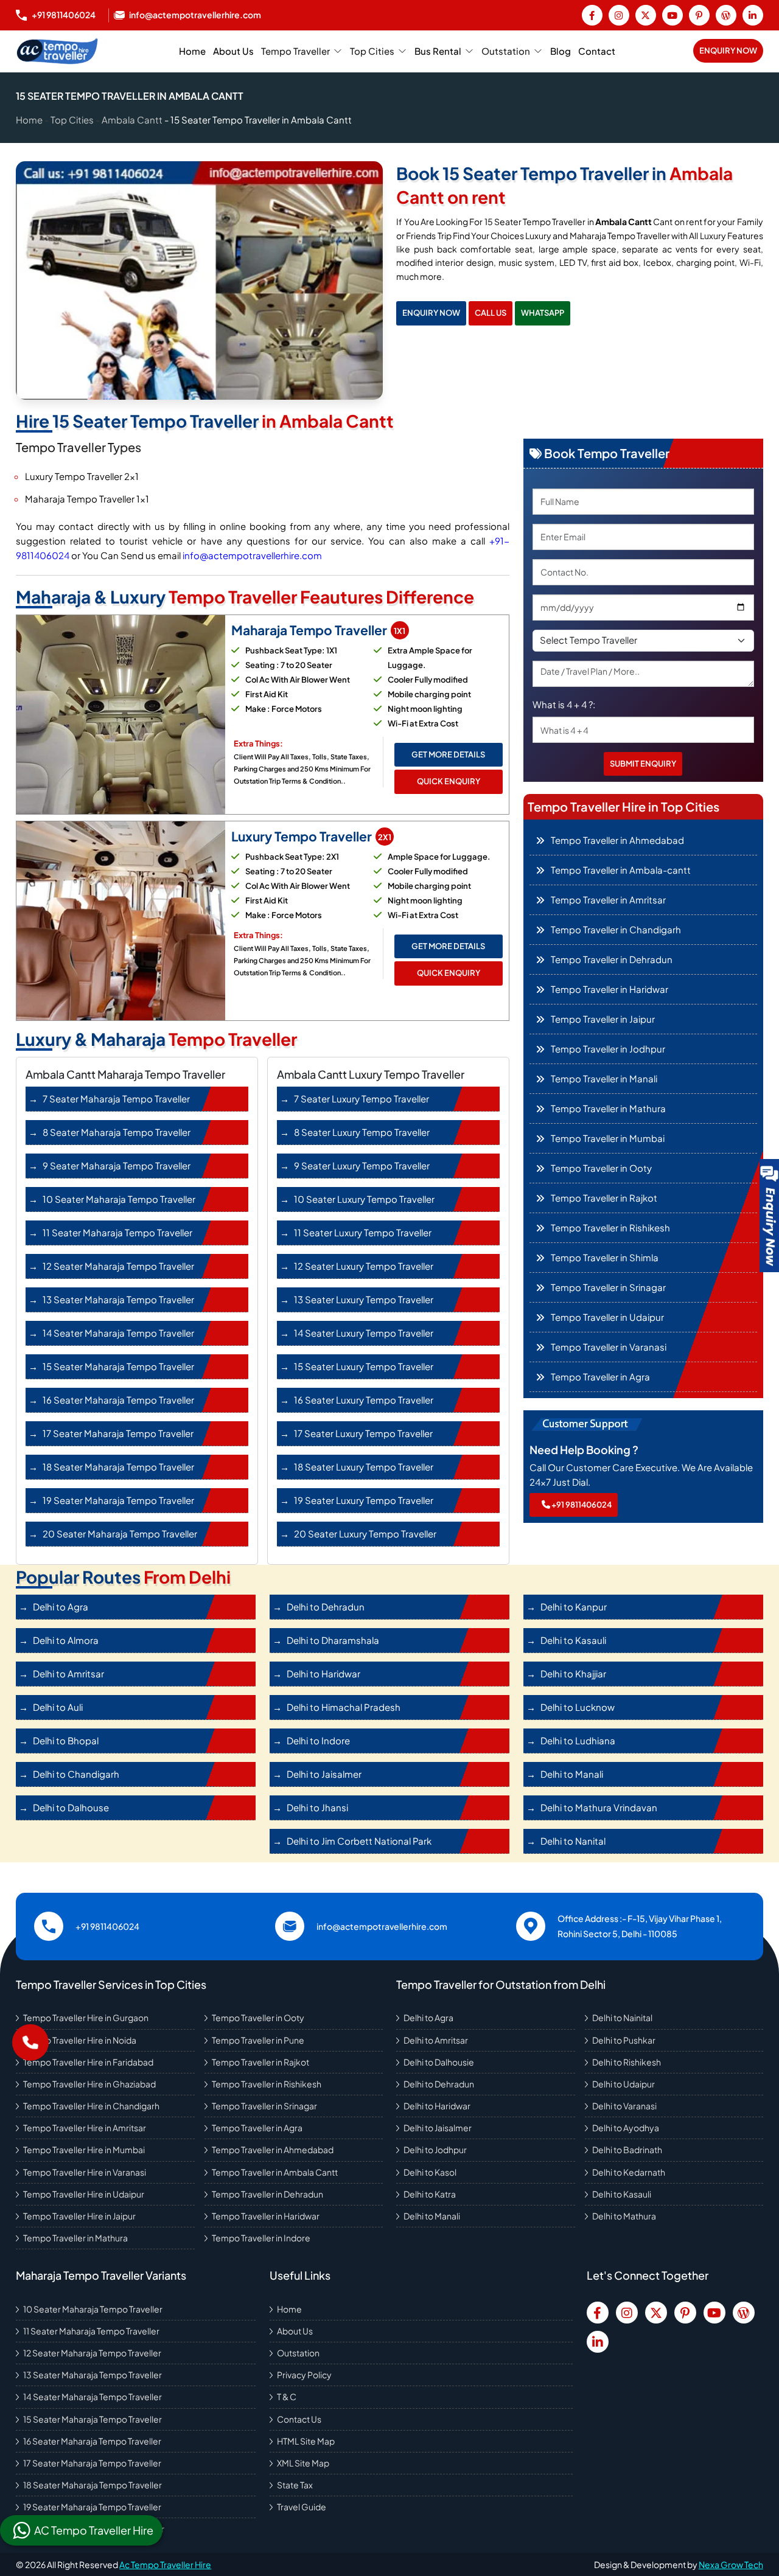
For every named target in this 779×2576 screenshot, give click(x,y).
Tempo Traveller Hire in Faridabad (88, 2062)
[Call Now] (30, 2042)
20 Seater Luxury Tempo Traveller (365, 1533)
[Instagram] (619, 15)
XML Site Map (303, 2463)
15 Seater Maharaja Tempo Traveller (118, 1366)
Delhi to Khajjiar (573, 1673)
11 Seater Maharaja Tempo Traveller (117, 1232)
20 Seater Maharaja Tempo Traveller (120, 1533)
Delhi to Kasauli (573, 1640)
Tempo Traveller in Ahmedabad (617, 840)
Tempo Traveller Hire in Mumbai (84, 2150)
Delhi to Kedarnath (629, 2172)
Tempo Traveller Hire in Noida (80, 2040)
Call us (491, 313)
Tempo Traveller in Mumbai (608, 1138)
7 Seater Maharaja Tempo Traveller (116, 1098)
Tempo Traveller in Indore (261, 2238)
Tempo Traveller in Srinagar (608, 1287)
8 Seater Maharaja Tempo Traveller (117, 1132)
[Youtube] (672, 15)
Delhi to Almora (66, 1640)
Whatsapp (543, 313)
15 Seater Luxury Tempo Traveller (364, 1366)
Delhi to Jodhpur (435, 2150)
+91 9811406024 (581, 1505)
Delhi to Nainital (622, 2017)
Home (192, 51)
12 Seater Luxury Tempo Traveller (364, 1266)
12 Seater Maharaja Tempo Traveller (118, 1266)
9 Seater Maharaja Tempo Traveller (117, 1165)
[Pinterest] (699, 15)
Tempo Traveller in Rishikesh (610, 1227)
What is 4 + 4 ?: (564, 704)
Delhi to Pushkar (624, 2040)
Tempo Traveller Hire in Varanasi (85, 2172)
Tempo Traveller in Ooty (601, 1168)
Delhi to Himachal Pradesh (344, 1707)
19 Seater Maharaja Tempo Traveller (118, 1500)
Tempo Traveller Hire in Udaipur (84, 2194)
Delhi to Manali (572, 1774)
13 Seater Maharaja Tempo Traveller (118, 1299)
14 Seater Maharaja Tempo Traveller (118, 1333)
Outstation (506, 51)
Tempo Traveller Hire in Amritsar (85, 2128)
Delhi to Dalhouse (71, 1807)
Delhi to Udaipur (624, 2084)
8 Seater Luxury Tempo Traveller (362, 1132)
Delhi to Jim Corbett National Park (359, 1841)
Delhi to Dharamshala (333, 1640)
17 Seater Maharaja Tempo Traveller (118, 1433)
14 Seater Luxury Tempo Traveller (364, 1333)
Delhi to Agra (61, 1607)
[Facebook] (592, 15)
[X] (646, 15)
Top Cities (372, 51)
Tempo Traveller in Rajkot (604, 1198)
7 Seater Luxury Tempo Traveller (362, 1098)
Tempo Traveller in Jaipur (603, 1019)
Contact (597, 51)
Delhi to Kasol (430, 2172)
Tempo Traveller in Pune (258, 2040)
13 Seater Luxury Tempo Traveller (364, 1299)
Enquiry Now (728, 50)
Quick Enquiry (449, 781)
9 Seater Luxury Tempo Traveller (362, 1165)
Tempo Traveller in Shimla (605, 1257)
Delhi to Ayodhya (626, 2128)
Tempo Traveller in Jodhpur (608, 1049)
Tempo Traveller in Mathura (608, 1108)
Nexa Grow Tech (731, 2564)
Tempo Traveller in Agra (600, 1377)
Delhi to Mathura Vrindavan (599, 1807)
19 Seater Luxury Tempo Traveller (364, 1500)
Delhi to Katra (430, 2194)
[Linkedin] (753, 15)
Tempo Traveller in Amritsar (608, 900)
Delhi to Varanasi (624, 2106)
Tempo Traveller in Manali (604, 1078)
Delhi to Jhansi (317, 1807)
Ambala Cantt (132, 120)
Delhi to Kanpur (574, 1607)
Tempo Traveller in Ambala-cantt (621, 870)
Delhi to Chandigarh (76, 1774)
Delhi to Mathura (624, 2216)
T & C (287, 2397)
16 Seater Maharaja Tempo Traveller (118, 1400)
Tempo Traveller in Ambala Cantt (275, 2172)
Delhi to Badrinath (627, 2150)
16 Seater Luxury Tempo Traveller (364, 1400)
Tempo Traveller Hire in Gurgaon (86, 2017)
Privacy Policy (304, 2375)
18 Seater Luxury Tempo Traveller (364, 1467)
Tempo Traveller (295, 51)
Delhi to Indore (318, 1740)
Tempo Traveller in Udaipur (607, 1317)
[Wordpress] (726, 15)
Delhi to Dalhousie (439, 2062)
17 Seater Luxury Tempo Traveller (363, 1433)
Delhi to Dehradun (326, 1607)
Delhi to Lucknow (578, 1707)
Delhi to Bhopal (66, 1740)
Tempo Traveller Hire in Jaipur (79, 2216)
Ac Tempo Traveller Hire (165, 2564)
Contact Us (299, 2419)
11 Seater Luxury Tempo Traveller (363, 1232)
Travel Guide (302, 2507)
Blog (561, 51)
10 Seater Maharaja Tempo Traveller (119, 1199)
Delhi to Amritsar (68, 1673)
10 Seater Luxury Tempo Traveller (364, 1199)
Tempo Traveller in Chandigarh (616, 929)
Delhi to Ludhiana (578, 1740)
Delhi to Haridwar (323, 1673)
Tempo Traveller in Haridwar (610, 989)
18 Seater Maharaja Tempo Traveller (118, 1467)
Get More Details (448, 754)
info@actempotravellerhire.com (252, 555)
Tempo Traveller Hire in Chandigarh (91, 2106)
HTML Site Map (306, 2441)
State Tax (295, 2485)
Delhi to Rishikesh (627, 2062)
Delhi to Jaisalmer (324, 1774)
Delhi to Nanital (573, 1841)
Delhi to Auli (58, 1707)
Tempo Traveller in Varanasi (609, 1347)
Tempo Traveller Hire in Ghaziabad (89, 2084)
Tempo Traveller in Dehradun (612, 959)
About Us (233, 51)
